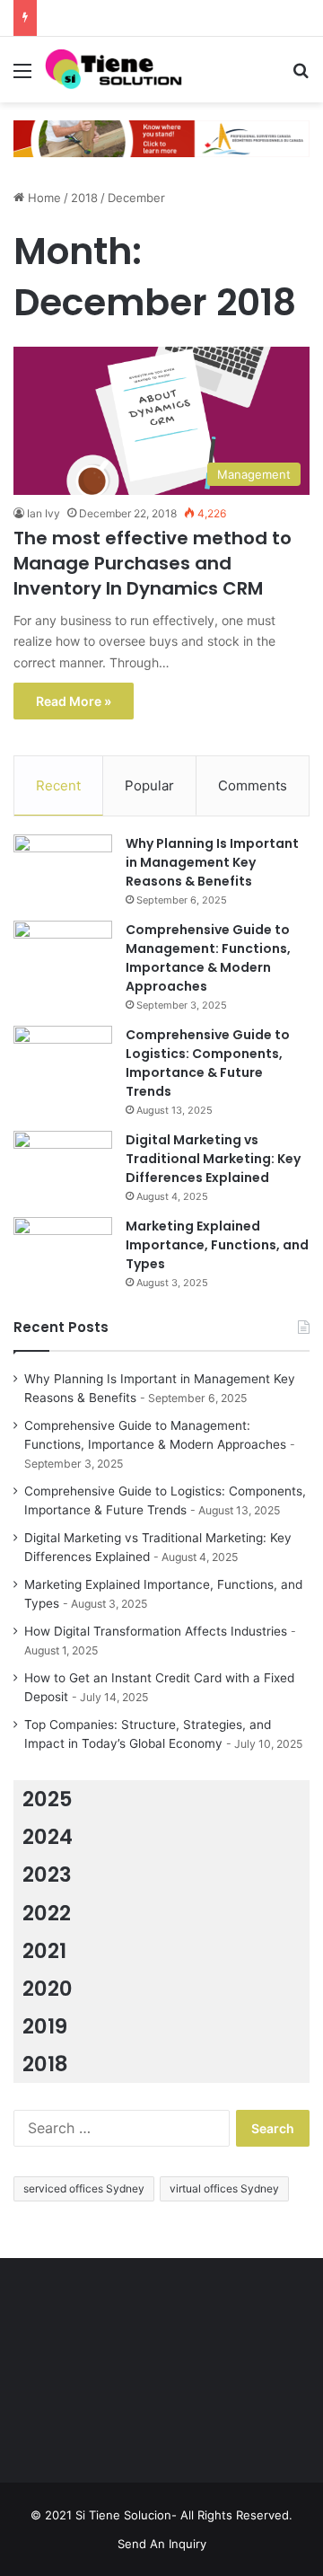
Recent (58, 785)
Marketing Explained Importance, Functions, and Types (217, 1245)
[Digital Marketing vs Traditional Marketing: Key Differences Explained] (63, 1164)
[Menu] (22, 77)
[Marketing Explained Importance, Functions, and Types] (63, 1251)
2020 (48, 1989)
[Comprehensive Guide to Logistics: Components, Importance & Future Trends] (63, 1059)
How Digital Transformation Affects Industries (156, 1631)
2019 (45, 2026)
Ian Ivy (44, 513)
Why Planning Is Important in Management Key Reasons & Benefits (212, 862)
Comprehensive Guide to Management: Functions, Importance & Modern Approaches (208, 958)
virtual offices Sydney (224, 2188)
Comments (253, 785)
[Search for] (301, 77)
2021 (44, 1951)
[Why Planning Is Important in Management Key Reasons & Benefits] (63, 868)
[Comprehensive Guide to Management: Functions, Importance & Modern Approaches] (63, 954)
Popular (149, 785)
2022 (47, 1913)
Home (43, 198)
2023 (47, 1875)
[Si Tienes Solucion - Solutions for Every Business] (117, 70)
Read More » (74, 701)
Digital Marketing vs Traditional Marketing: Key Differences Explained (213, 1159)
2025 (48, 1799)
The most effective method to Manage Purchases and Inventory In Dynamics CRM (153, 563)
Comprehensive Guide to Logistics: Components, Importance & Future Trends (208, 1063)
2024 (48, 1837)
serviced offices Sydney (84, 2188)
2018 (84, 198)
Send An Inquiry (162, 2544)
